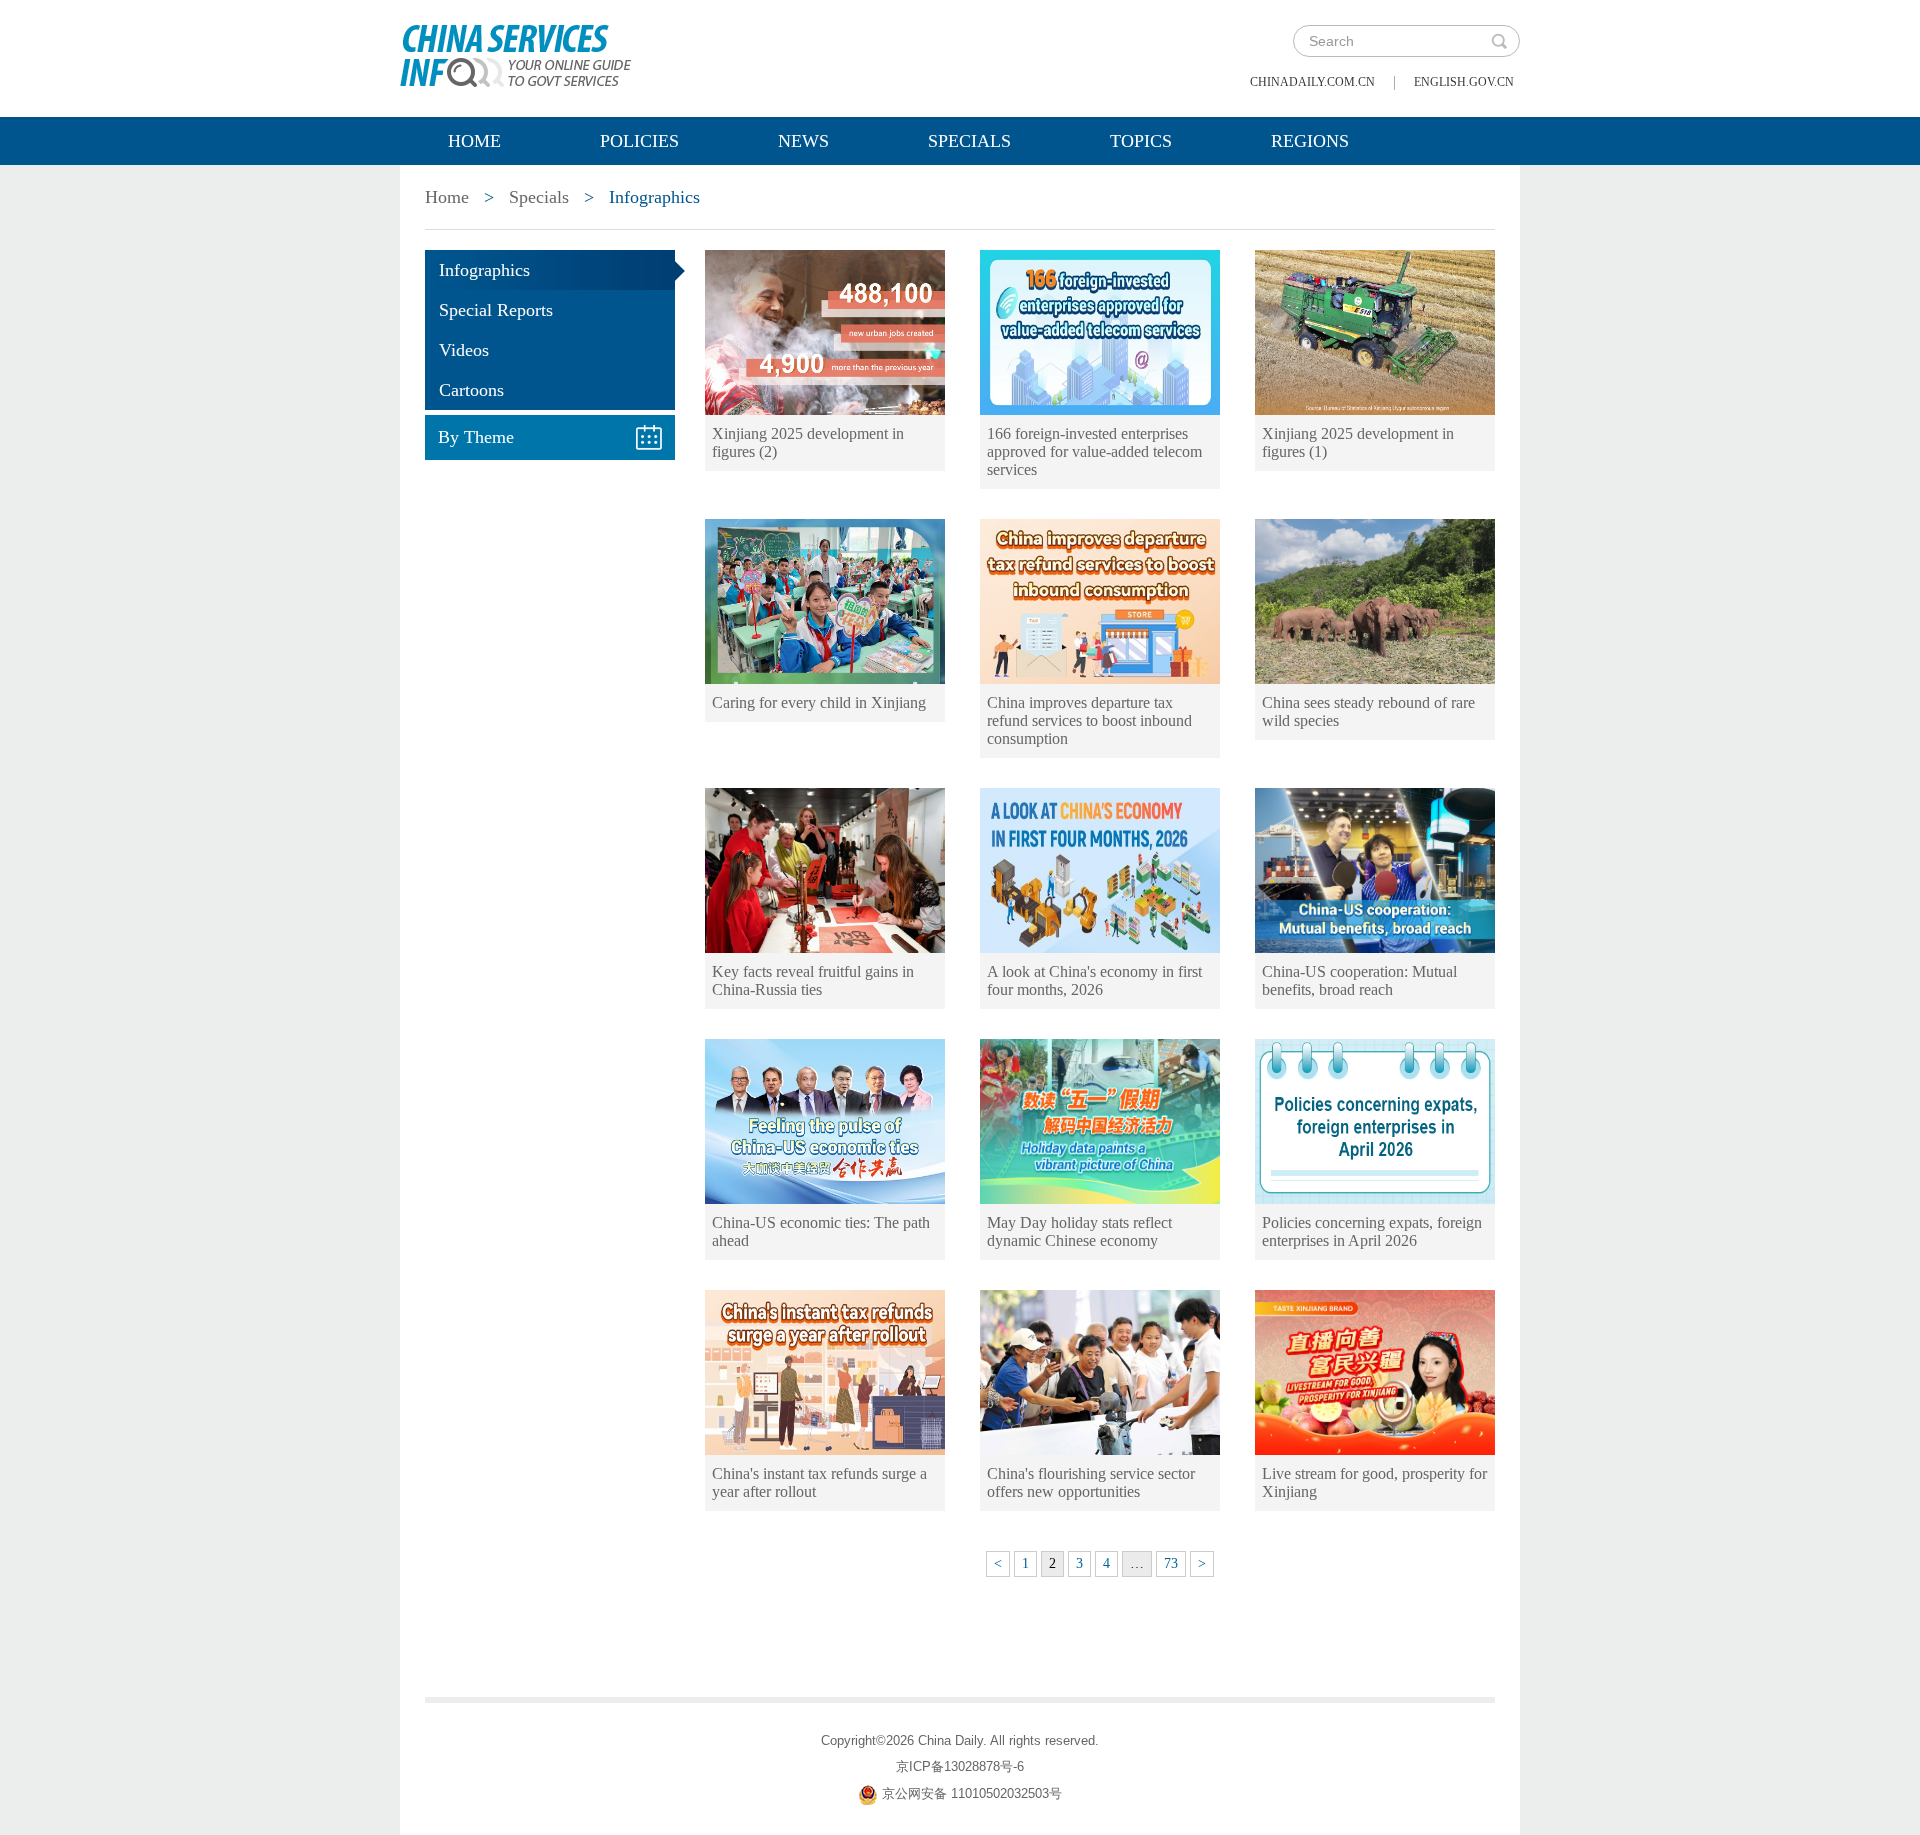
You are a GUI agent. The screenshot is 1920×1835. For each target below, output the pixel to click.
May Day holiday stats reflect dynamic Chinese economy (1079, 1231)
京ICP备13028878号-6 (960, 1766)
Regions (1310, 141)
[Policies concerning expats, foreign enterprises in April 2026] (1375, 1120)
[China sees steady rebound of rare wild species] (1375, 600)
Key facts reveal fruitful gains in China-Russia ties (813, 980)
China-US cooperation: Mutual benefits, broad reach (1359, 980)
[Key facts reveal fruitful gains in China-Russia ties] (825, 869)
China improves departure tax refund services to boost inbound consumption (1089, 720)
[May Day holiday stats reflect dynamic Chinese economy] (1100, 1120)
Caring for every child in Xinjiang (819, 702)
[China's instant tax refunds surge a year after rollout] (825, 1371)
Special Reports (496, 310)
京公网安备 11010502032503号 (972, 1793)
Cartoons (471, 390)
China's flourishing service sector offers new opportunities (1091, 1482)
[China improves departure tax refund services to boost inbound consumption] (1100, 600)
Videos (464, 350)
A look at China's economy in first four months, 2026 (1094, 980)
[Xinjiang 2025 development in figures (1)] (1375, 331)
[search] (1499, 41)
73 (1171, 1563)
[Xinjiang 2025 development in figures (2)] (825, 331)
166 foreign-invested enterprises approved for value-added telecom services (1094, 451)
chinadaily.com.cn (1312, 82)
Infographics (484, 270)
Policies (639, 141)
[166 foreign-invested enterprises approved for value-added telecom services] (1100, 331)
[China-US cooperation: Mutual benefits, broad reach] (1375, 869)
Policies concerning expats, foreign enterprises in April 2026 (1372, 1231)
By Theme (476, 437)
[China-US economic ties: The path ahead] (825, 1120)
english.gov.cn (1464, 82)
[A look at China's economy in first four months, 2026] (1100, 869)
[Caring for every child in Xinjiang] (825, 600)
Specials (969, 141)
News (803, 141)
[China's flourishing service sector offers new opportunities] (1100, 1371)
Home (474, 141)
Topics (1141, 141)
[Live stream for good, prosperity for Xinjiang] (1375, 1371)
